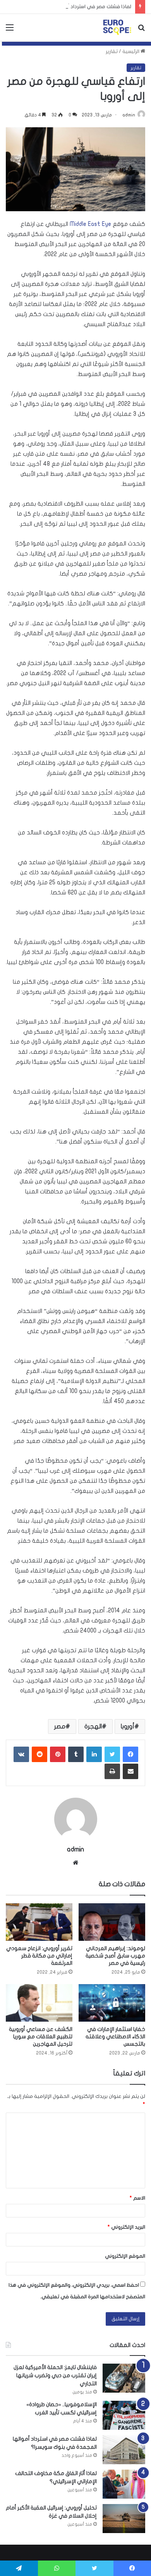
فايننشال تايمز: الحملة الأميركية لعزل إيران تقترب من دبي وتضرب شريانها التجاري (55, 2375)
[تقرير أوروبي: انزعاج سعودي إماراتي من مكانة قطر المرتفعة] (39, 1922)
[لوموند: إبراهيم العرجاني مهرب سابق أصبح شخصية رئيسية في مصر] (112, 1922)
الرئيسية (131, 51)
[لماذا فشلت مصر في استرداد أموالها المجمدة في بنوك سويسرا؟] (124, 2450)
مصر (60, 1726)
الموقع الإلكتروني (125, 2256)
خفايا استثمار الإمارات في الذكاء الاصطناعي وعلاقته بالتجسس (115, 2037)
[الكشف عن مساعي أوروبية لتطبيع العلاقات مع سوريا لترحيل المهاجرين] (39, 2003)
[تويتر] (112, 1754)
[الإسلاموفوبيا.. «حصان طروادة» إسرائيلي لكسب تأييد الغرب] (124, 2415)
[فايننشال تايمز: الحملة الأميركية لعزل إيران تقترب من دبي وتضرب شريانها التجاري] (124, 2378)
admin (129, 115)
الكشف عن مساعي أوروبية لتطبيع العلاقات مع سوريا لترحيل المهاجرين (41, 2037)
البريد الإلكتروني (126, 2227)
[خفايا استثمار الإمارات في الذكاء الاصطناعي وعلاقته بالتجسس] (112, 2003)
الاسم (137, 2198)
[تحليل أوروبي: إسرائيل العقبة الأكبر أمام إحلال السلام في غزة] (124, 2519)
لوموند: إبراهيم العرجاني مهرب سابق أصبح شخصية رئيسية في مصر (115, 1956)
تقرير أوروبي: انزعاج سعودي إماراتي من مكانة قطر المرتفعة (39, 1956)
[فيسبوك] (130, 1754)
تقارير (112, 51)
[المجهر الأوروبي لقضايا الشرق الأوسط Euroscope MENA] (117, 27)
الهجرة (93, 1726)
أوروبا (128, 1726)
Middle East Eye (90, 224)
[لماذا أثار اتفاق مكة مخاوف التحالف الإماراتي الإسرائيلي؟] (124, 2484)
